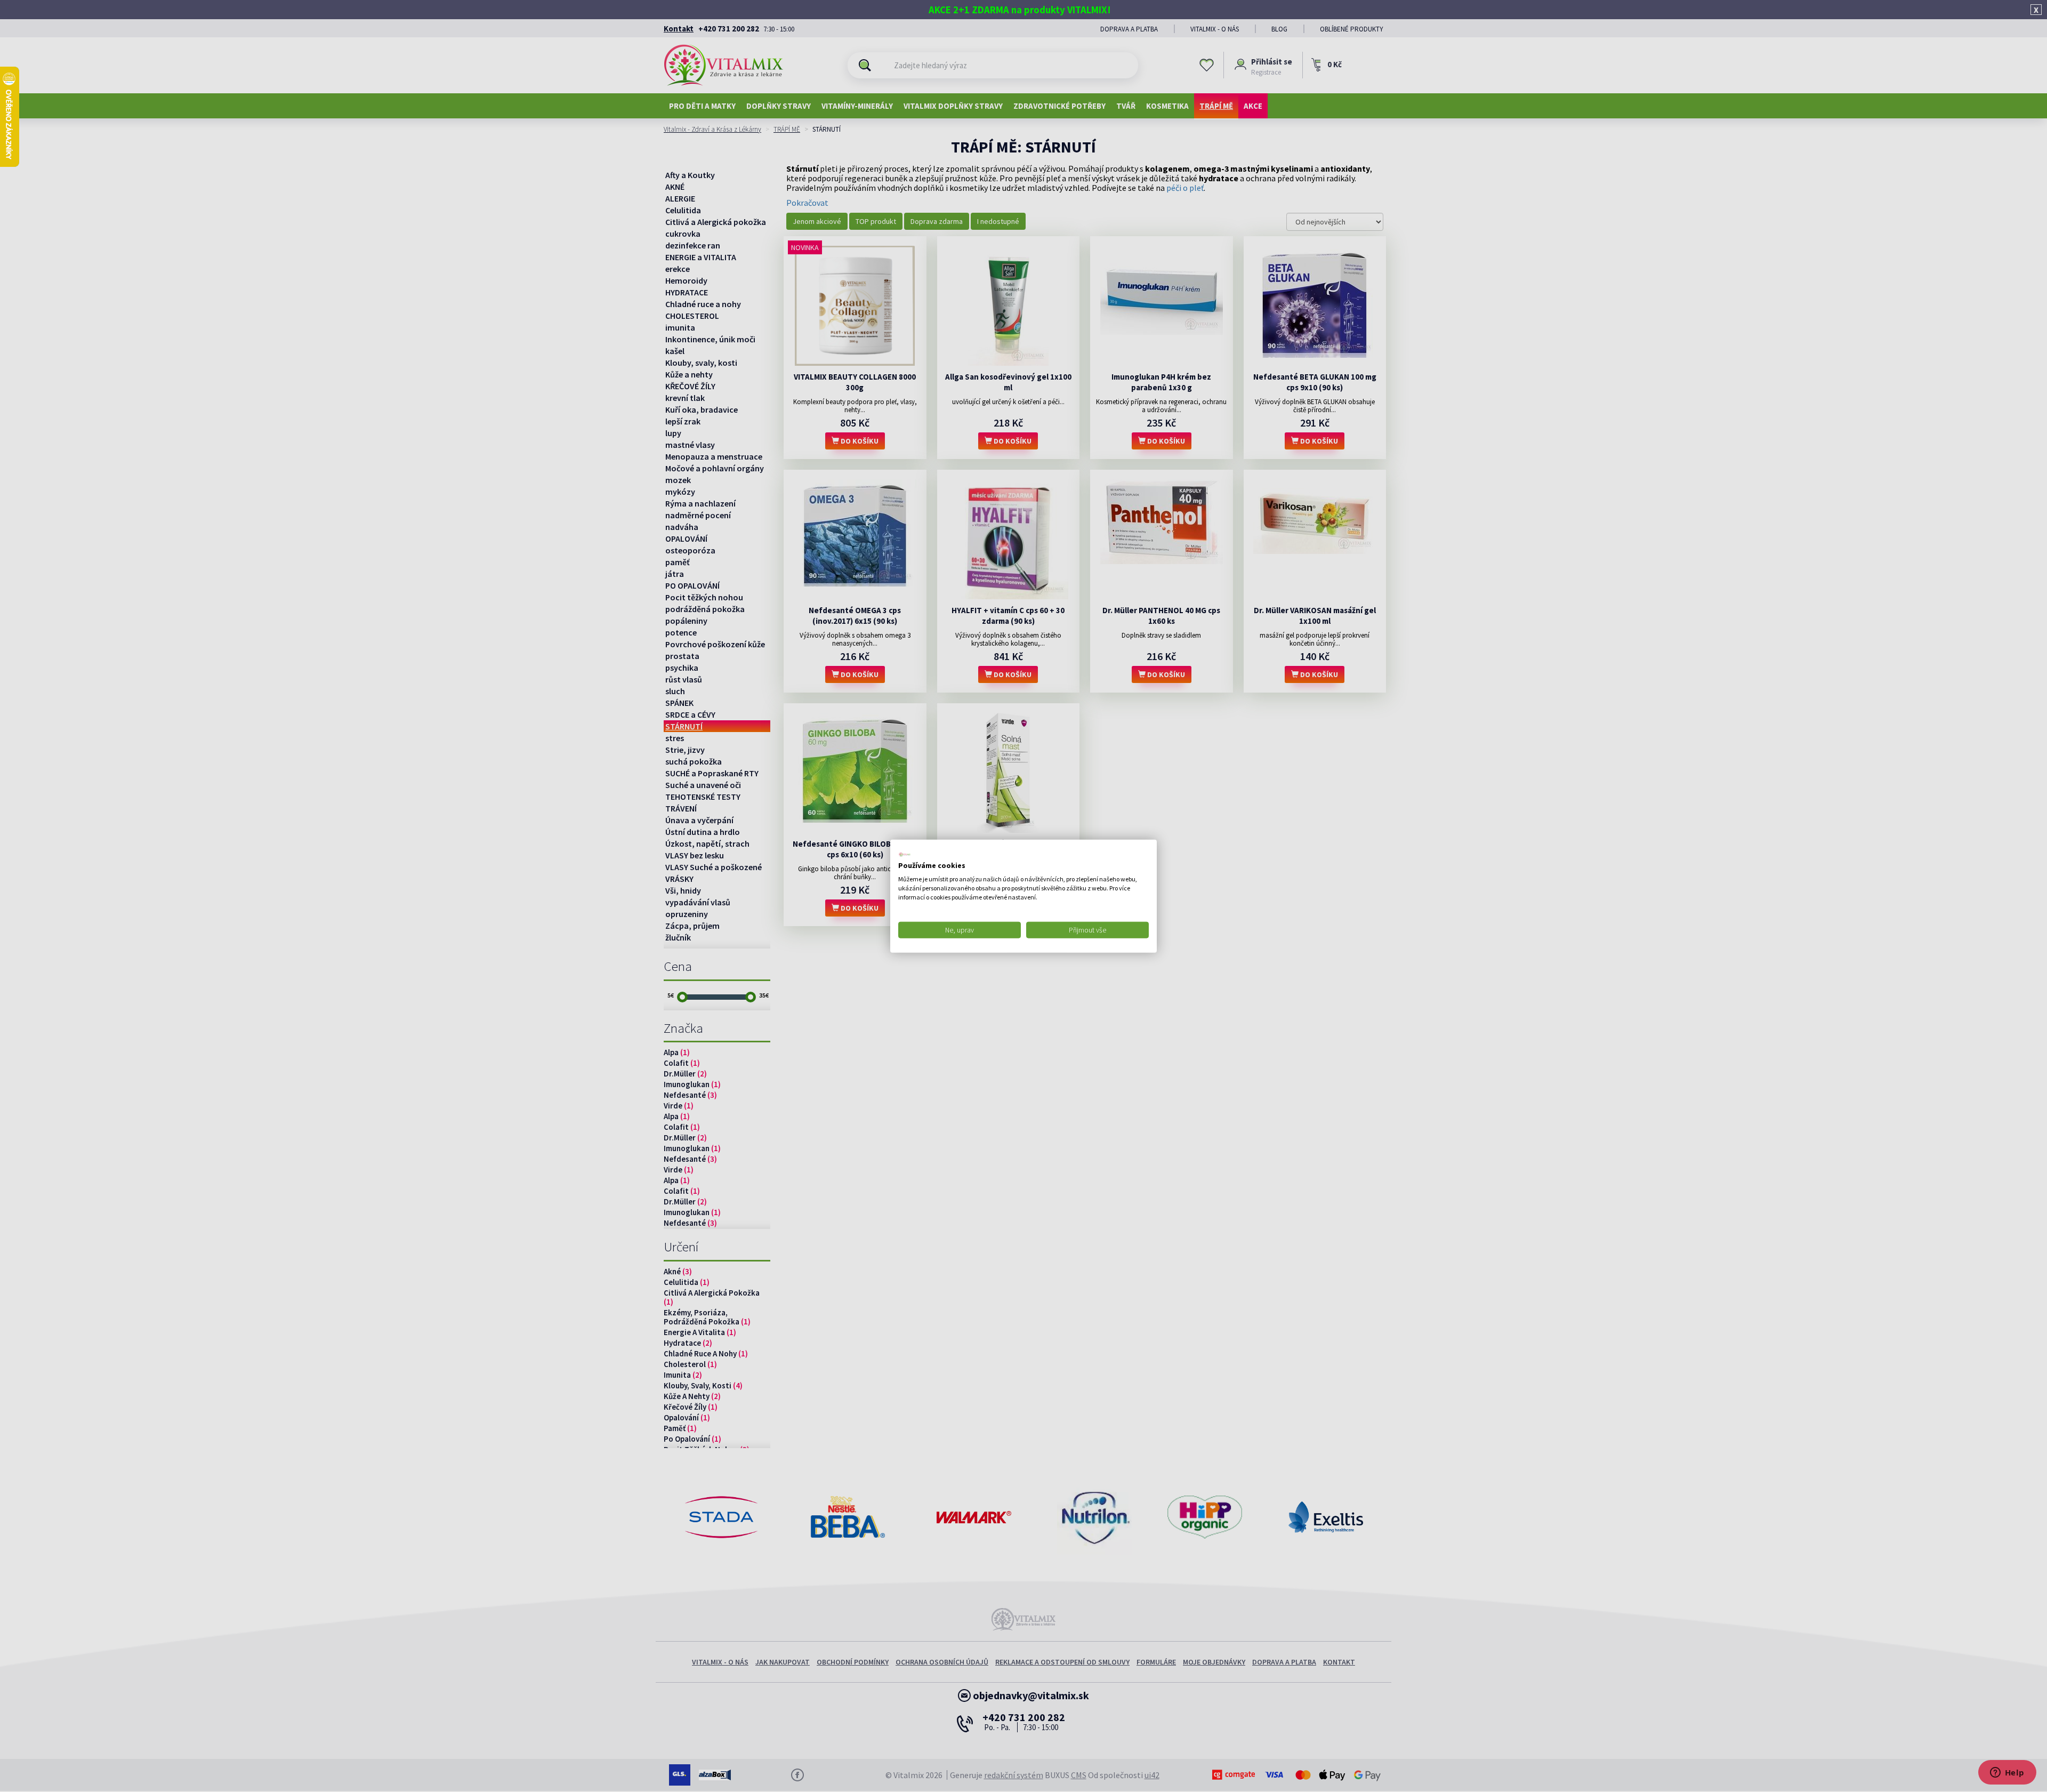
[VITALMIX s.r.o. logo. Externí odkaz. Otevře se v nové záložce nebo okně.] (905, 854)
